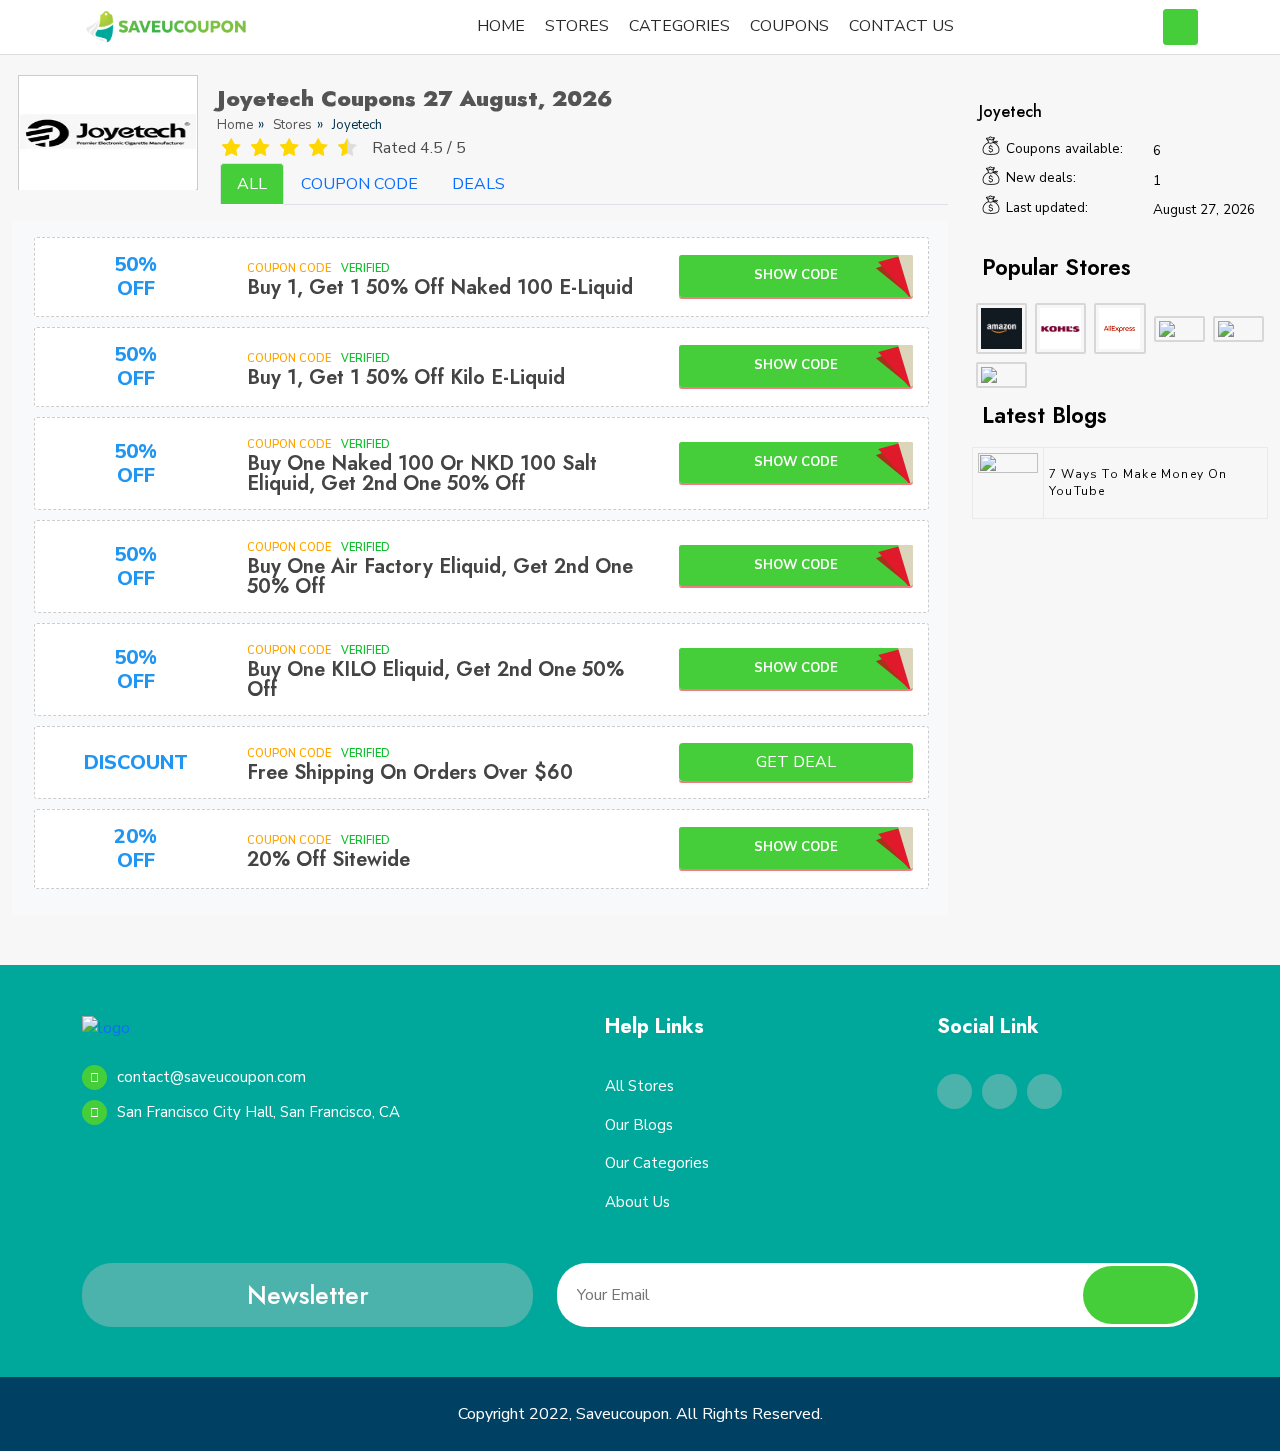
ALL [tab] (252, 184)
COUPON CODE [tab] (359, 184)
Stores (292, 125)
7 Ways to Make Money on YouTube (1138, 482)
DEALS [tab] (478, 184)
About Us (637, 1202)
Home (235, 125)
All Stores (639, 1086)
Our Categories (657, 1163)
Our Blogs (639, 1125)
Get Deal (796, 762)
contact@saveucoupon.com (211, 1077)
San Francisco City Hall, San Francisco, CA (258, 1112)
